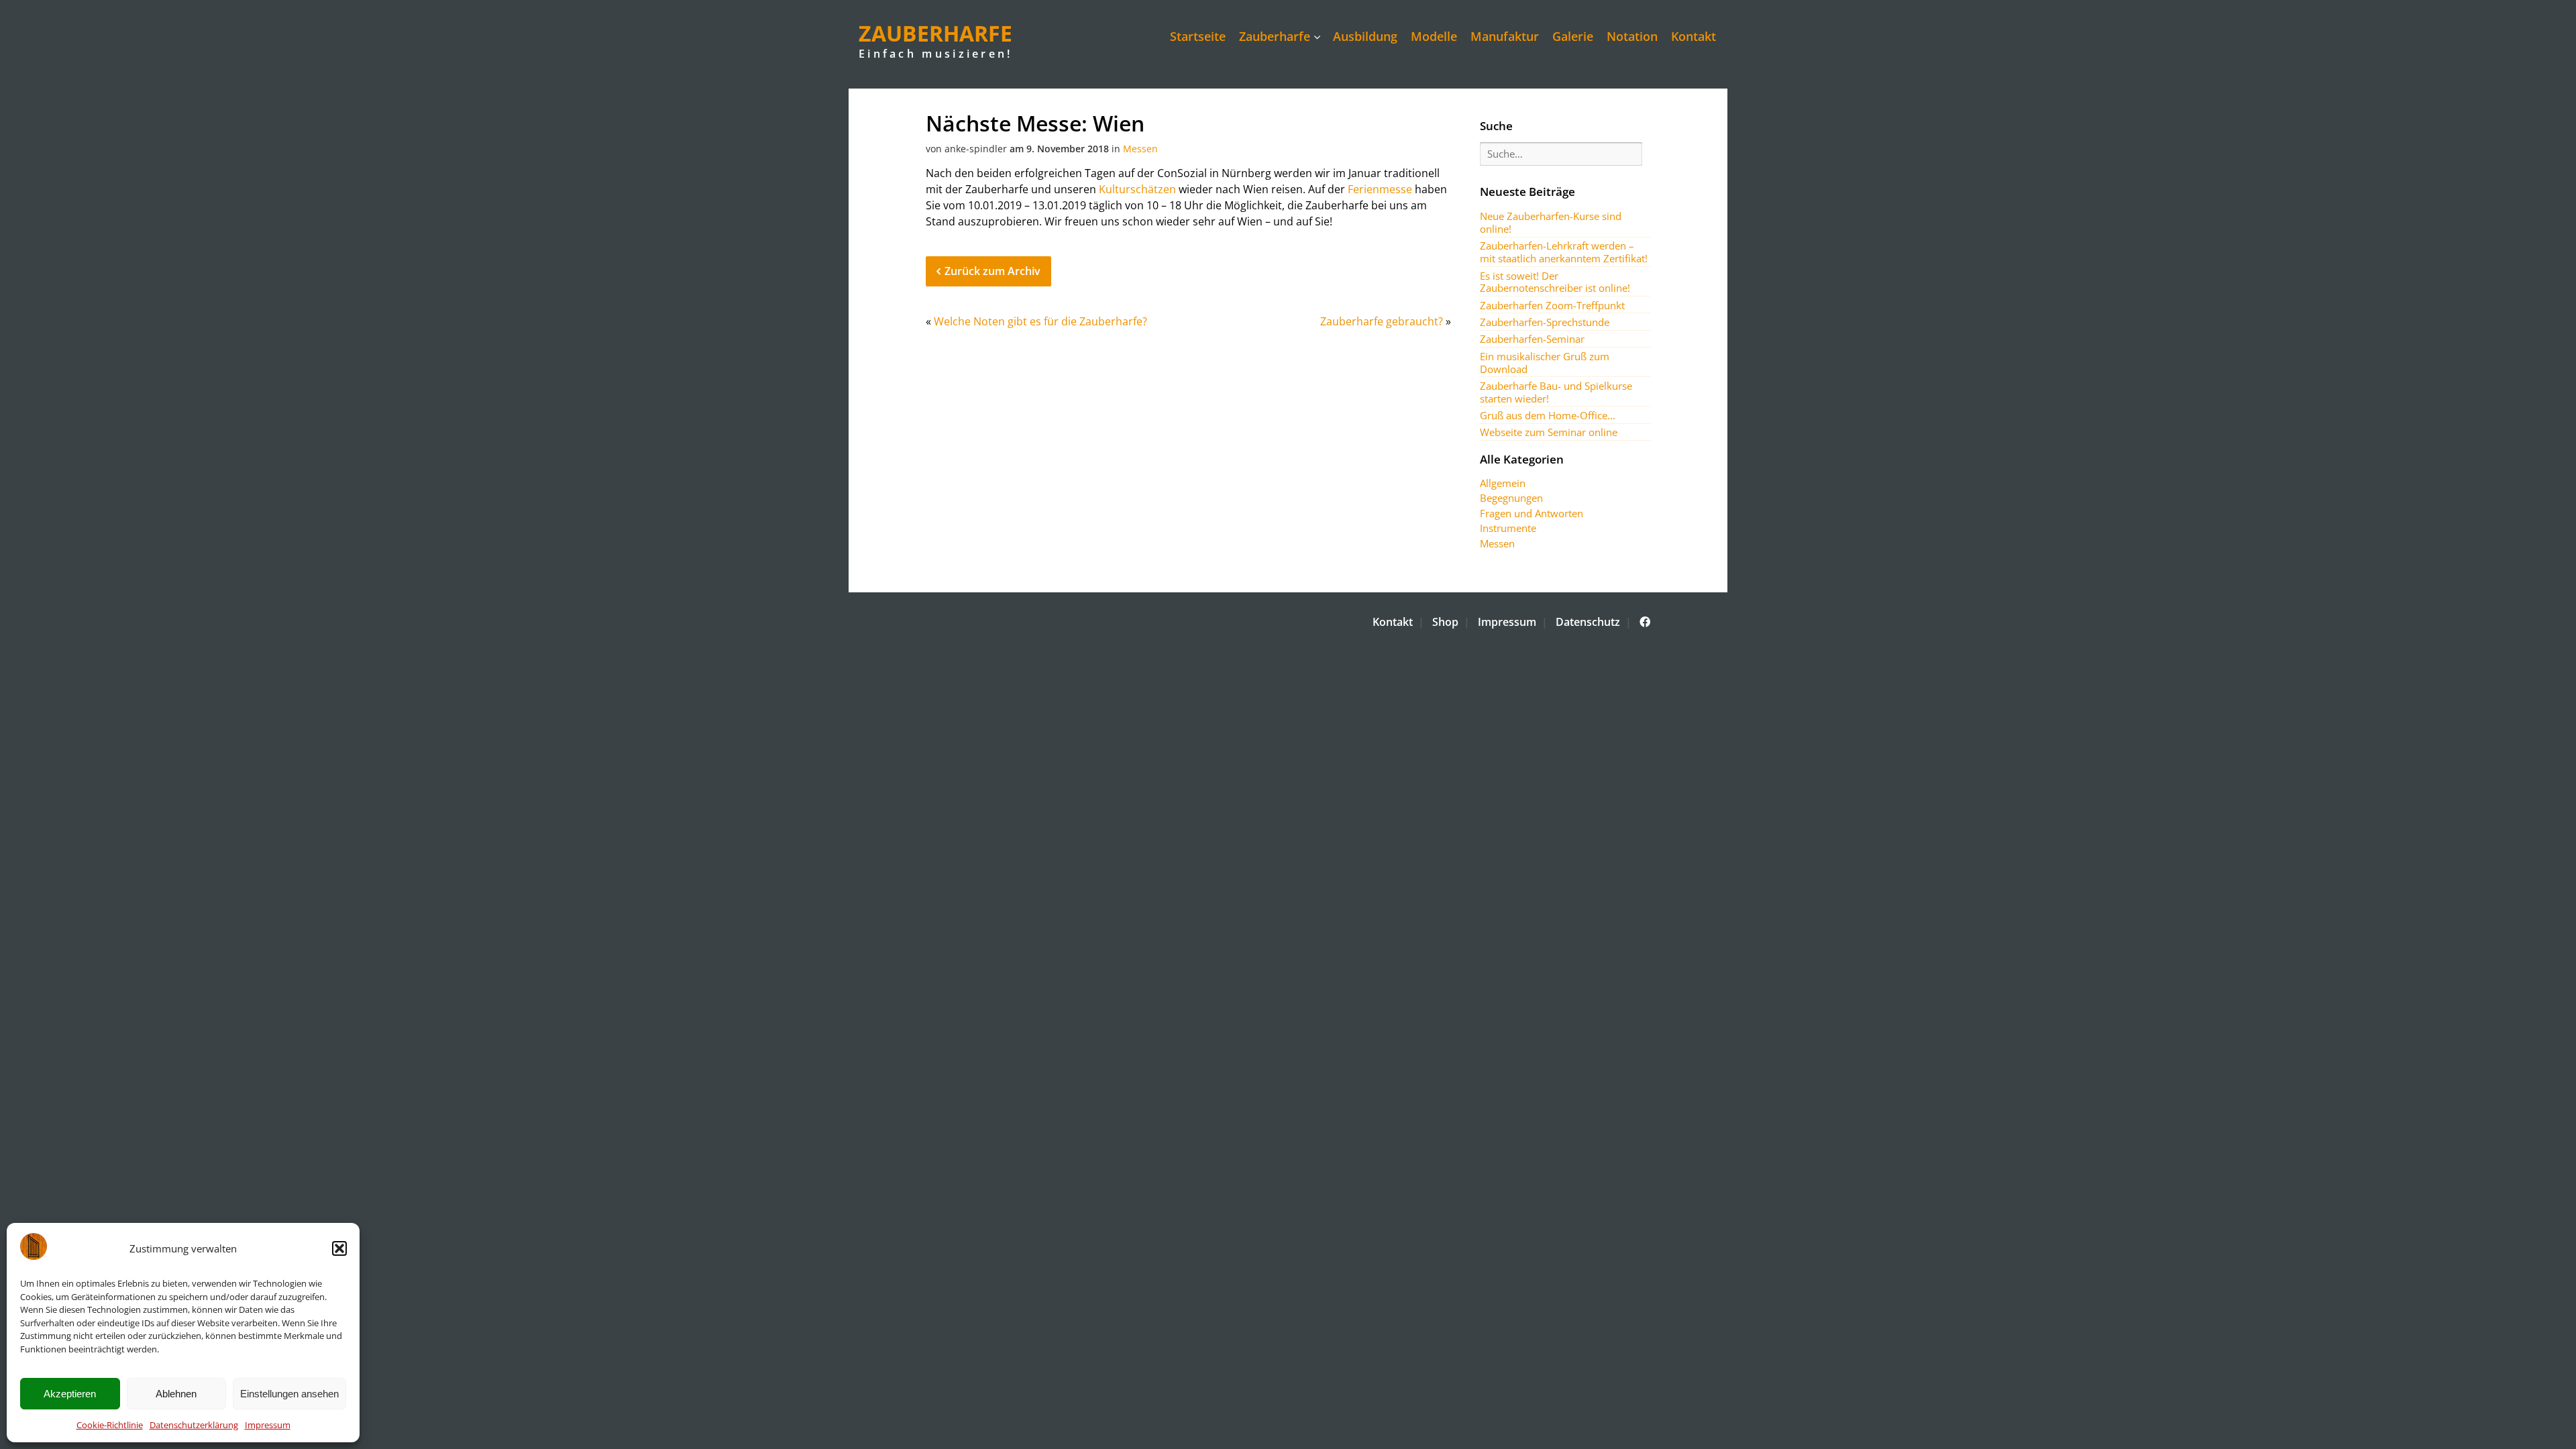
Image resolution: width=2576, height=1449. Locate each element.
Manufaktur (1505, 36)
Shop (1445, 622)
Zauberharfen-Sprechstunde (1545, 322)
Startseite (1198, 36)
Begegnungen (1511, 498)
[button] (339, 1248)
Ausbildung (1365, 36)
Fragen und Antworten (1532, 513)
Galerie (1573, 36)
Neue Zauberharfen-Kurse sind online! (1551, 222)
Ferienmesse (1380, 189)
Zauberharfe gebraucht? (1382, 321)
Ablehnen (176, 1394)
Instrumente (1508, 528)
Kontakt (1694, 36)
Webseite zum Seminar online (1549, 432)
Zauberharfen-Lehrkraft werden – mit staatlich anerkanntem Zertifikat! (1564, 252)
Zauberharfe (1275, 36)
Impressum (268, 1425)
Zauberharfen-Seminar (1532, 339)
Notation (1632, 36)
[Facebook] (1645, 622)
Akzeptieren (70, 1394)
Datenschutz (1588, 622)
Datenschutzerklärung (194, 1425)
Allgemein (1503, 483)
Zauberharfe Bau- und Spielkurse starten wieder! (1556, 392)
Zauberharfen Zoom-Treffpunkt (1552, 305)
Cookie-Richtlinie (110, 1425)
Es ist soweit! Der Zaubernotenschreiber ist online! (1555, 282)
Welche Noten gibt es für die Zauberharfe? (1040, 321)
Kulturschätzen (1137, 189)
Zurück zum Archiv (992, 271)
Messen (1140, 149)
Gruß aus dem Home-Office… (1548, 415)
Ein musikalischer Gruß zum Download (1545, 363)
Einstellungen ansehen (289, 1394)
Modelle (1434, 36)
